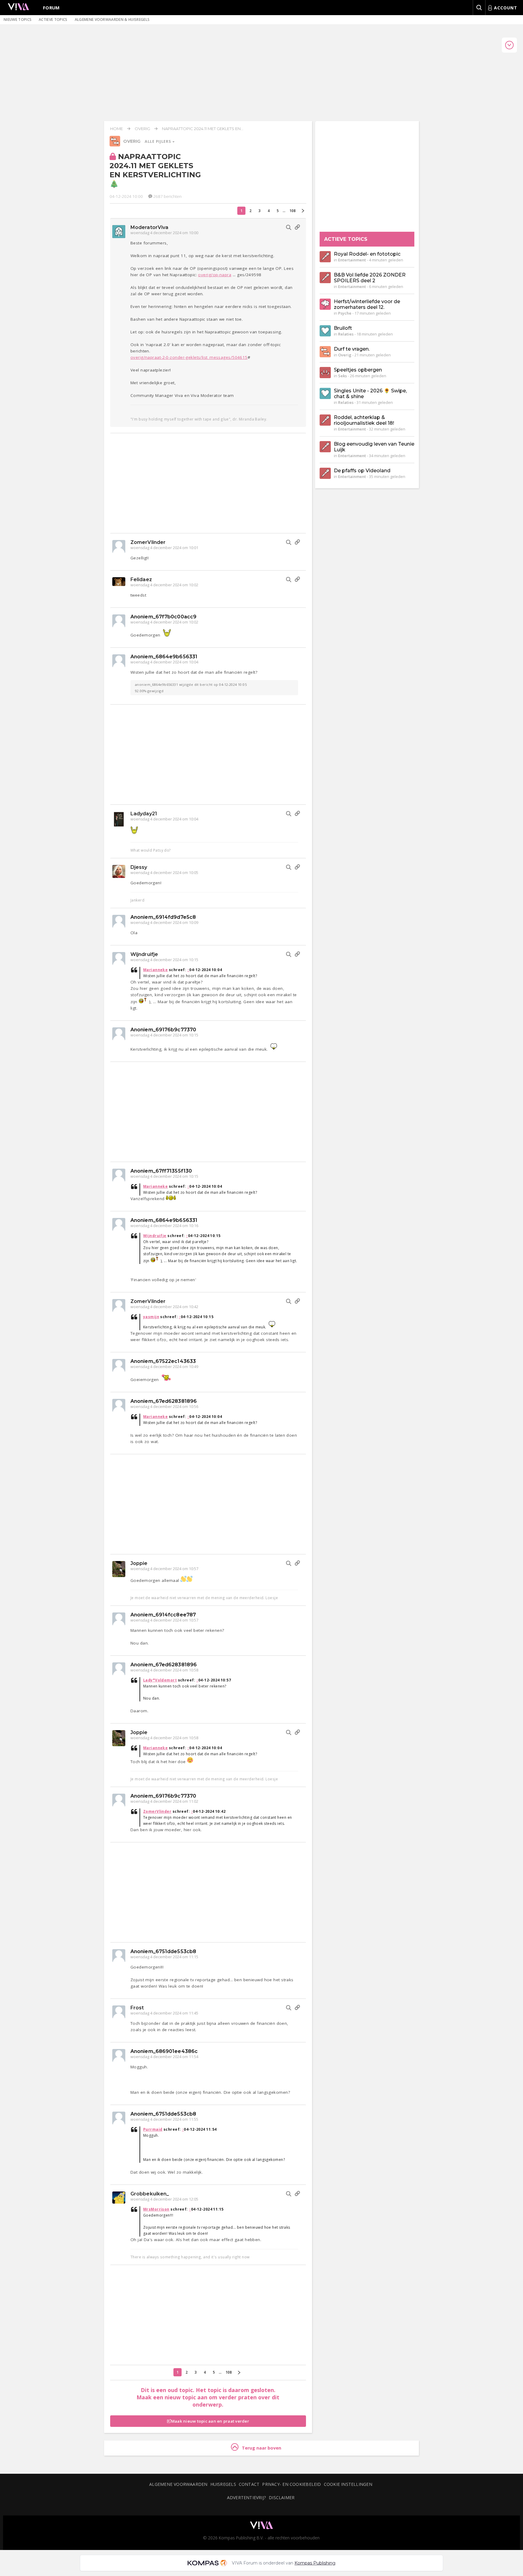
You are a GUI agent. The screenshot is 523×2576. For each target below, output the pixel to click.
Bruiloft (343, 328)
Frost (137, 2008)
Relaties (346, 334)
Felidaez (141, 579)
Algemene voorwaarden (178, 2484)
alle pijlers (158, 141)
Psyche (345, 313)
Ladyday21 (144, 814)
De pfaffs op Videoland (362, 471)
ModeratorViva (149, 227)
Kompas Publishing (315, 2563)
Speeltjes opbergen (358, 370)
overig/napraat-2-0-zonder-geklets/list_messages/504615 (189, 357)
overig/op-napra (215, 275)
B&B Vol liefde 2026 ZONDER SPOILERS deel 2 (370, 278)
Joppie (139, 1563)
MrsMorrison (156, 2209)
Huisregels (223, 2484)
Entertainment (352, 260)
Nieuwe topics (18, 20)
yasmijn (151, 1317)
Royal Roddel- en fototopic (367, 254)
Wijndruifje (144, 954)
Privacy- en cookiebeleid (291, 2484)
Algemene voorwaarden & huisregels (112, 20)
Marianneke (155, 970)
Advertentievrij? (247, 2497)
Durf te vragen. (352, 349)
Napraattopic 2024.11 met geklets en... (203, 129)
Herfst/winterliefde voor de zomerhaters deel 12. (367, 304)
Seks (342, 376)
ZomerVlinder (148, 542)
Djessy (139, 867)
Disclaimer (282, 2497)
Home (117, 129)
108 (293, 211)
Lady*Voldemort (160, 1680)
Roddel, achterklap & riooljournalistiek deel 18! (364, 420)
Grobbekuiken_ (150, 2194)
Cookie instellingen (348, 2484)
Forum (51, 8)
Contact (249, 2484)
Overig (142, 129)
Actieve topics (53, 20)
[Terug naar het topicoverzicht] (115, 145)
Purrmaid (153, 2129)
